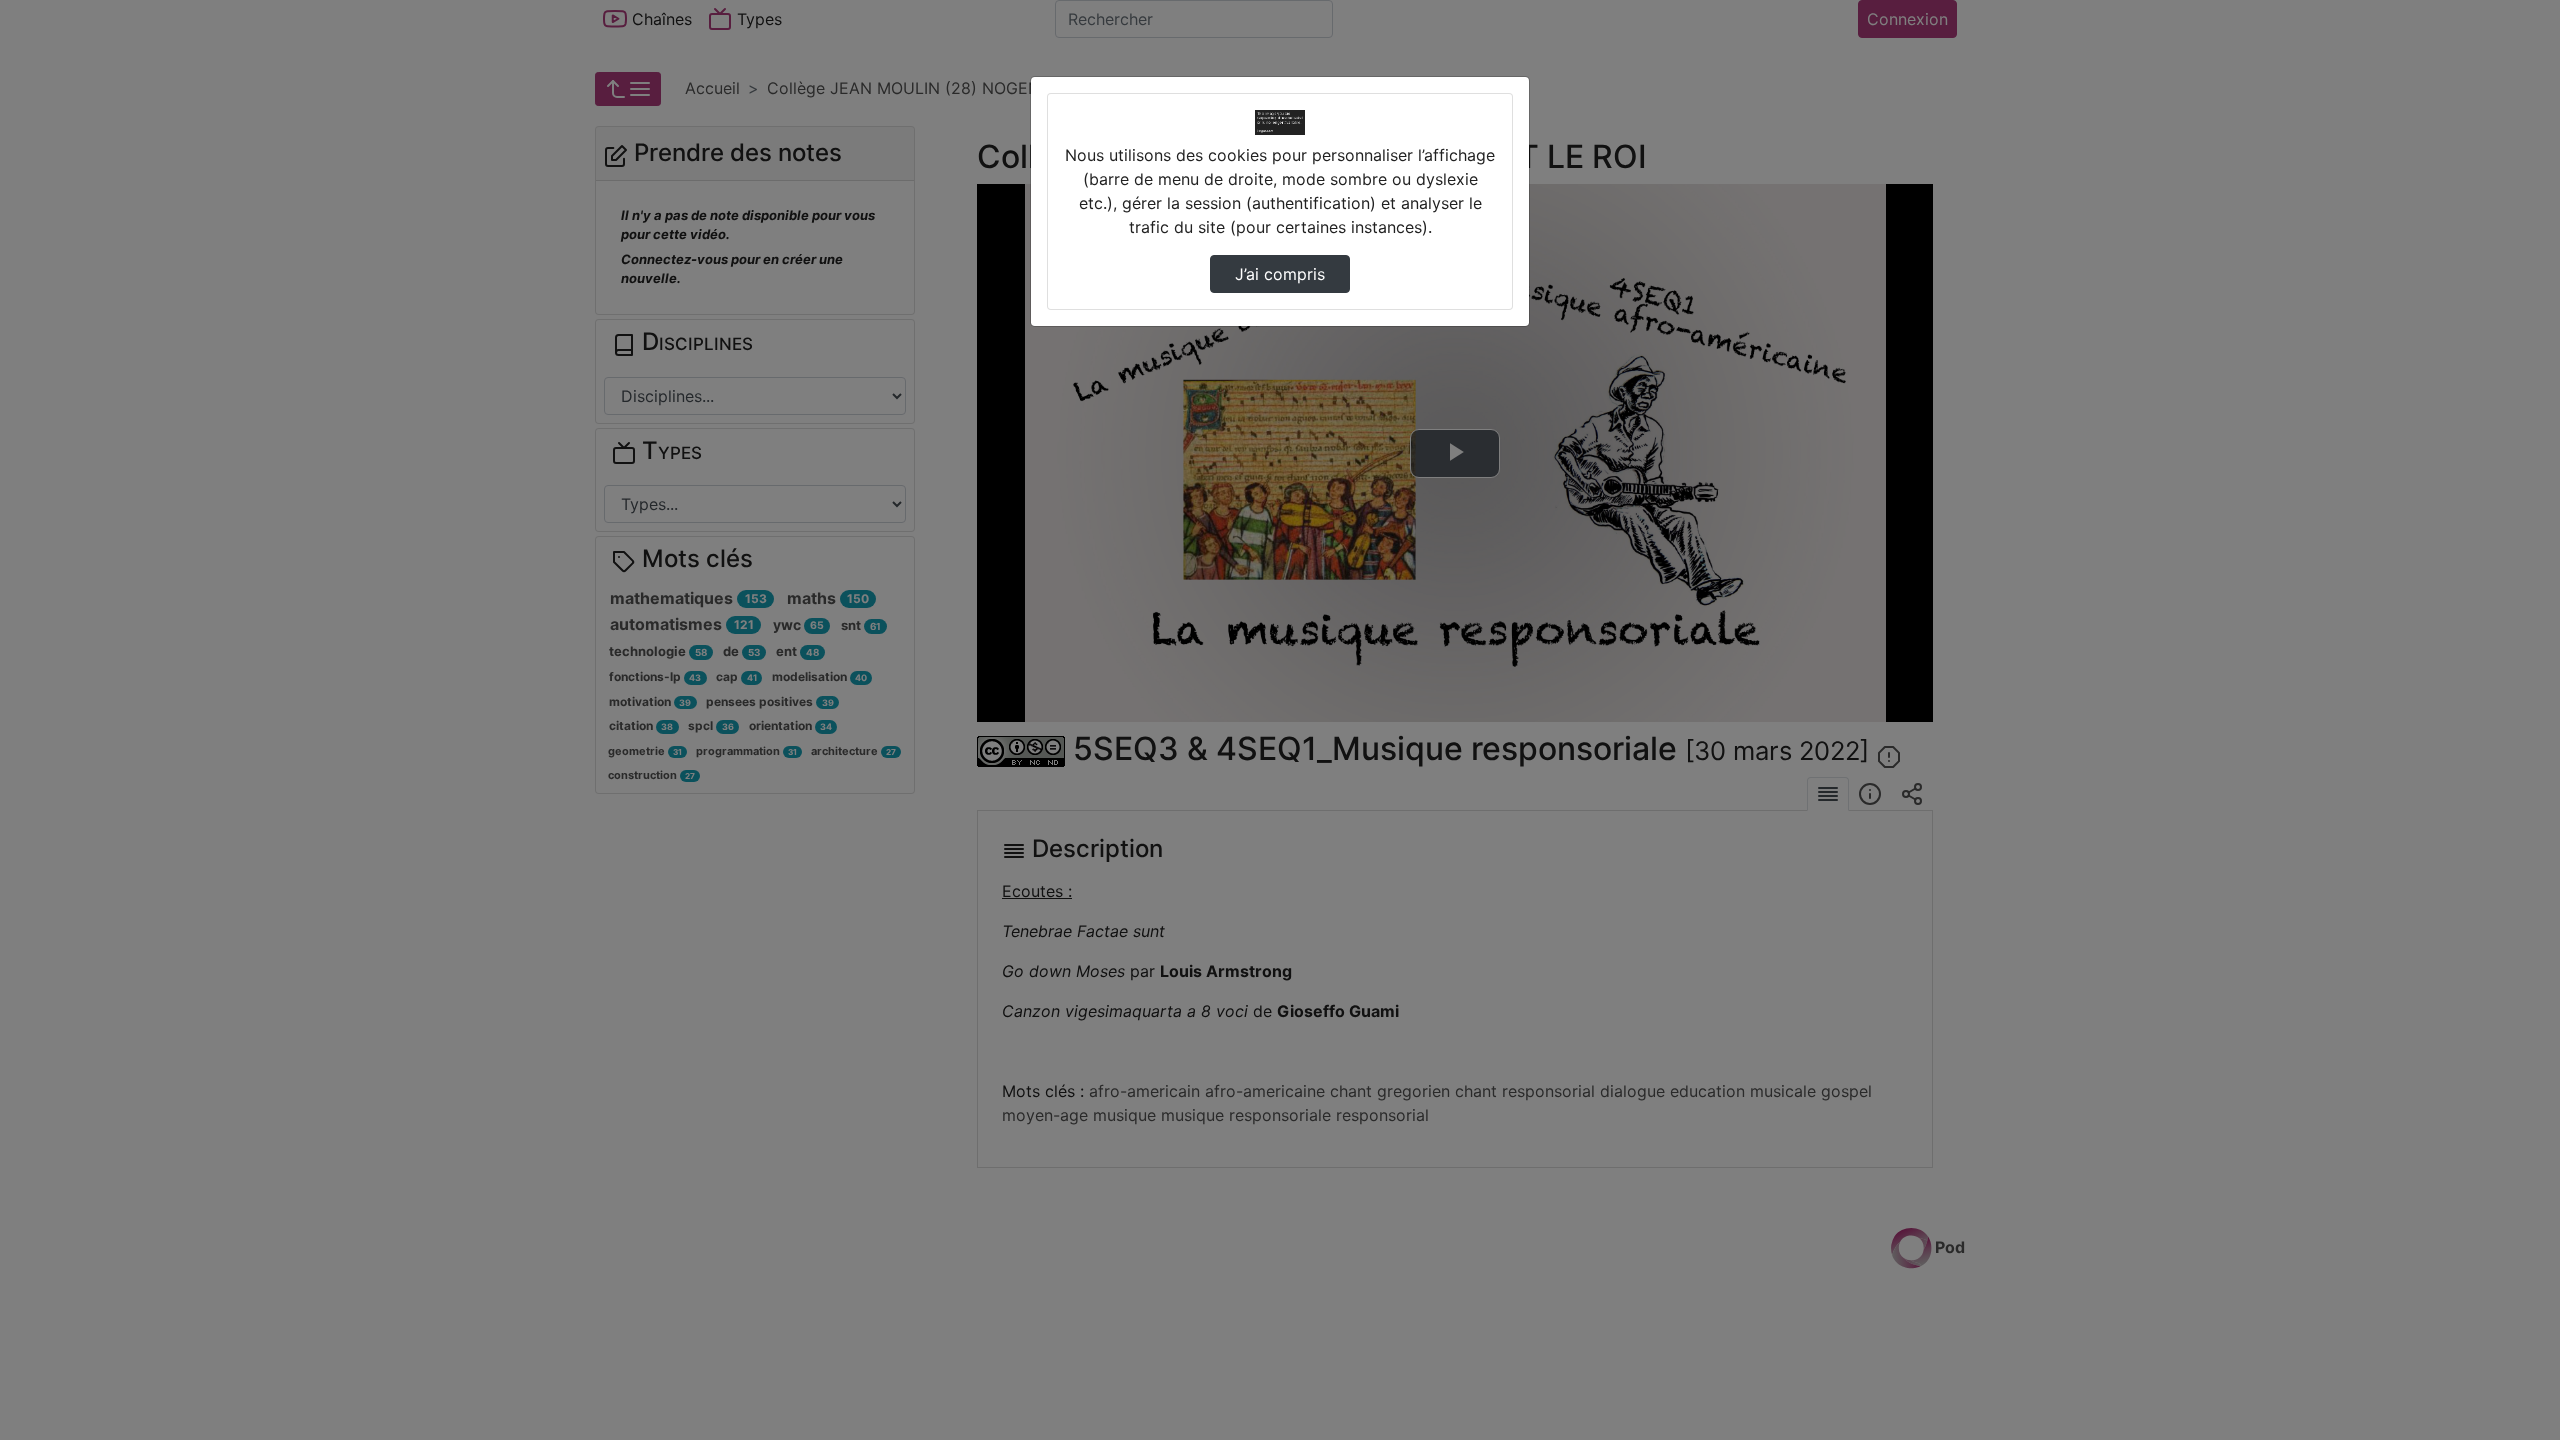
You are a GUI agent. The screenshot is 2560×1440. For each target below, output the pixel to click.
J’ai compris (1280, 274)
